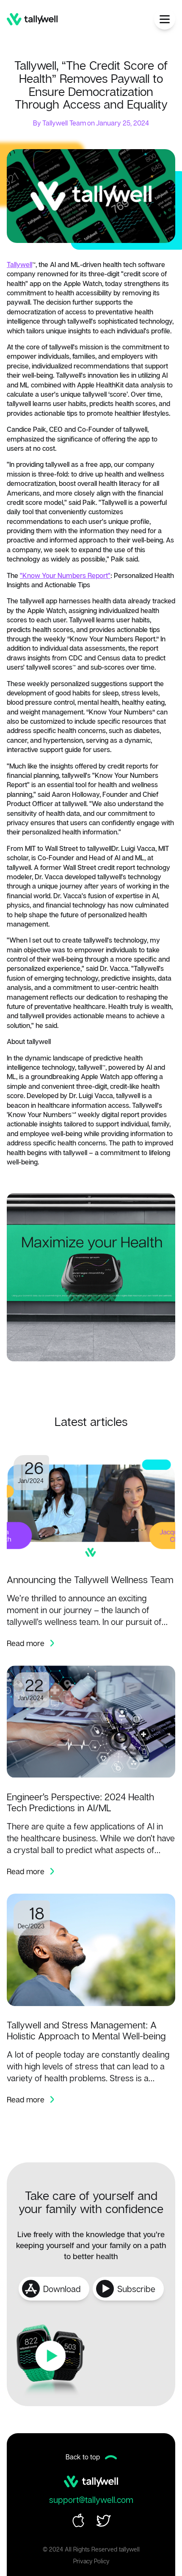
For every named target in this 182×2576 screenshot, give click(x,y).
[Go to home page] (32, 19)
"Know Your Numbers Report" (65, 575)
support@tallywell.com (91, 2500)
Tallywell (19, 264)
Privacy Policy (91, 2561)
